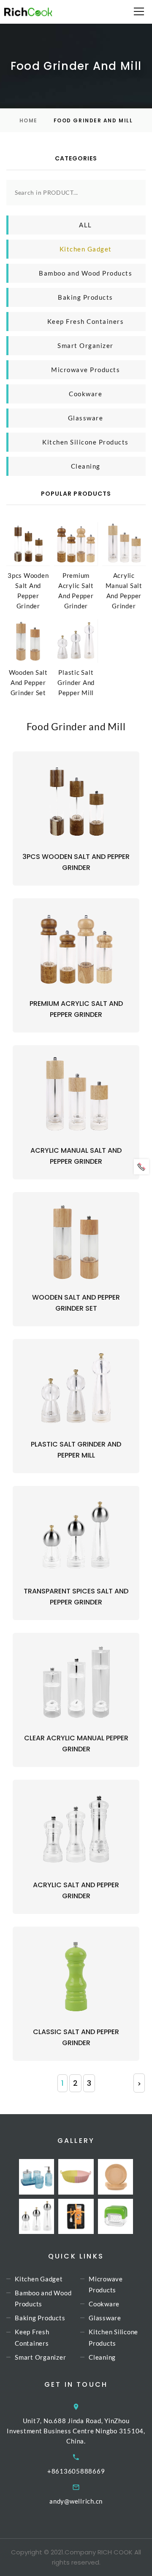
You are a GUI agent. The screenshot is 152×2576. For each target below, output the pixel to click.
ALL (85, 225)
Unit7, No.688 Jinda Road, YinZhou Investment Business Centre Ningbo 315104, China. (76, 2431)
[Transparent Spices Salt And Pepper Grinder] (37, 2216)
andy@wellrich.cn (76, 2501)
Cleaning (86, 466)
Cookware (85, 394)
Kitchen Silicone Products (85, 442)
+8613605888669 (76, 2471)
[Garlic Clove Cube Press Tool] (115, 2216)
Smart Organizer (85, 345)
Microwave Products (85, 370)
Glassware (86, 418)
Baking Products (85, 297)
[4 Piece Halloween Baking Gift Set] (76, 2216)
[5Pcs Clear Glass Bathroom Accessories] (37, 2177)
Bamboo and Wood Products (85, 273)
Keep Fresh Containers (86, 321)
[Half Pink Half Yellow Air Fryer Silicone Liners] (76, 2177)
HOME (28, 120)
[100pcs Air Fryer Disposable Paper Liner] (115, 2177)
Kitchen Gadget (86, 249)
